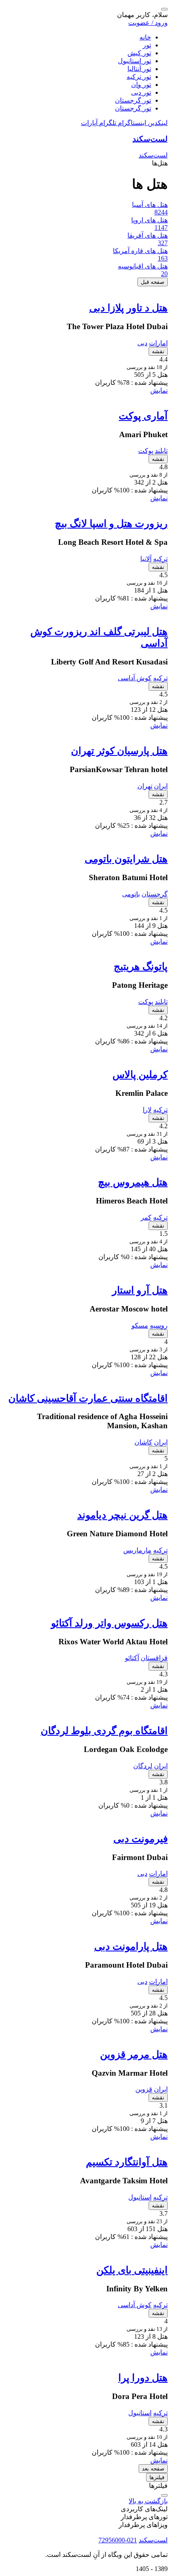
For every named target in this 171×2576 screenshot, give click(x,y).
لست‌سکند (150, 139)
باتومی (131, 894)
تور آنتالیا (139, 69)
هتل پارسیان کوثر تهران (119, 751)
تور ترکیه (139, 77)
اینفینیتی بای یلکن (132, 2270)
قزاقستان (154, 1658)
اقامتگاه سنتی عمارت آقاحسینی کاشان (88, 1398)
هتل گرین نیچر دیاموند (122, 1515)
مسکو (140, 1325)
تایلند (161, 451)
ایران (161, 786)
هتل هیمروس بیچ (133, 1182)
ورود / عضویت (148, 23)
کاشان (143, 1442)
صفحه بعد (153, 2469)
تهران (145, 786)
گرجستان (155, 894)
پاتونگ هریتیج (141, 967)
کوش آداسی (135, 678)
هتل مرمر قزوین (134, 2054)
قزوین (144, 2089)
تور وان (141, 85)
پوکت (146, 451)
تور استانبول (134, 61)
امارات (158, 343)
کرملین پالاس (140, 1075)
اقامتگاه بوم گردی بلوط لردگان (104, 1731)
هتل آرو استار (140, 1290)
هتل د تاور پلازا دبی (128, 308)
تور (147, 45)
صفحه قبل (153, 282)
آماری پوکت (143, 416)
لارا (147, 1110)
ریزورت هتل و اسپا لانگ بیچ (111, 524)
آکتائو (132, 1658)
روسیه (159, 1325)
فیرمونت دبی (140, 1839)
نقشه (158, 351)
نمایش (159, 390)
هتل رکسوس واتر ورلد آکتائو (109, 1623)
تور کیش (139, 53)
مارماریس (137, 1550)
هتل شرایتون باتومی (126, 859)
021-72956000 (118, 2540)
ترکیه (160, 559)
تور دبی (141, 92)
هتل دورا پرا (143, 2378)
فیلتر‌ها (157, 2477)
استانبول (140, 2197)
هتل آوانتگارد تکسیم (127, 2162)
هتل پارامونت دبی (131, 1946)
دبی (142, 343)
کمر (146, 1217)
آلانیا (146, 559)
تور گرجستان (133, 100)
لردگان (143, 1766)
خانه (145, 37)
